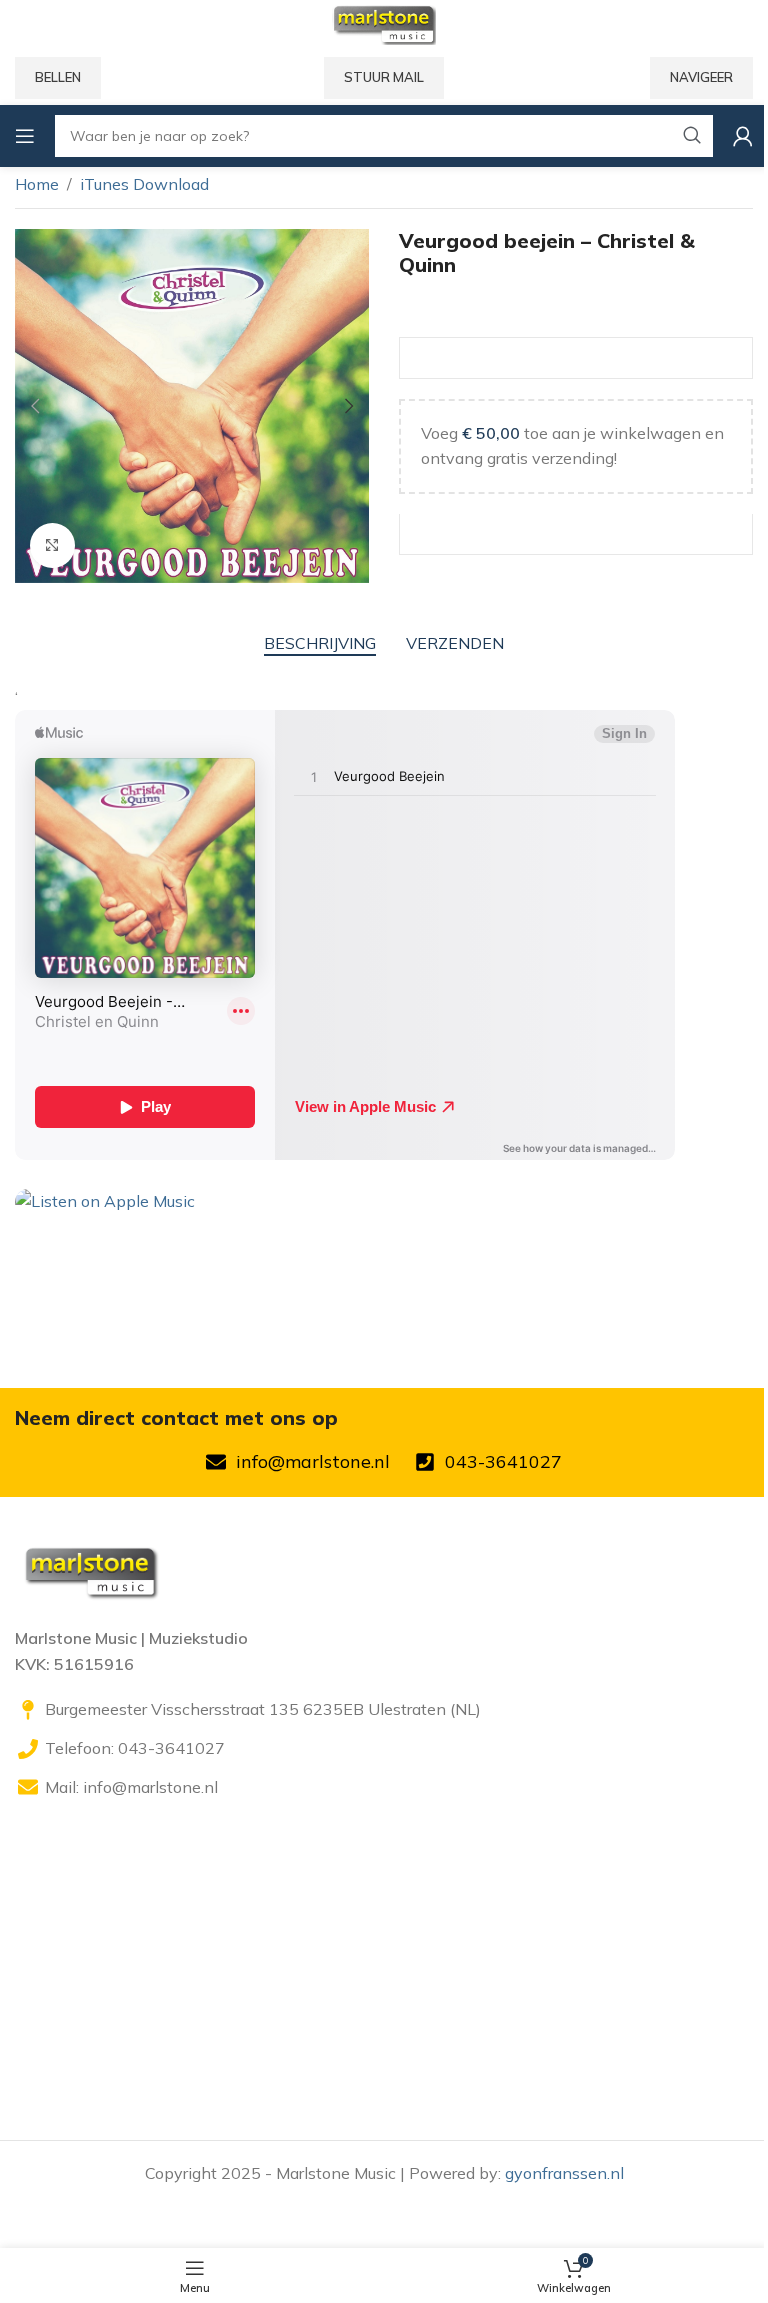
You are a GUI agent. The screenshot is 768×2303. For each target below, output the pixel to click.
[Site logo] (384, 23)
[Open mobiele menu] (25, 136)
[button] (35, 406)
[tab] (320, 644)
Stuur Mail (384, 77)
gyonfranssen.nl (564, 2173)
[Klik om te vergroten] (52, 545)
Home (37, 184)
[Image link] (90, 1570)
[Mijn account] (743, 136)
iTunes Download (144, 184)
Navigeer (701, 77)
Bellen (58, 77)
